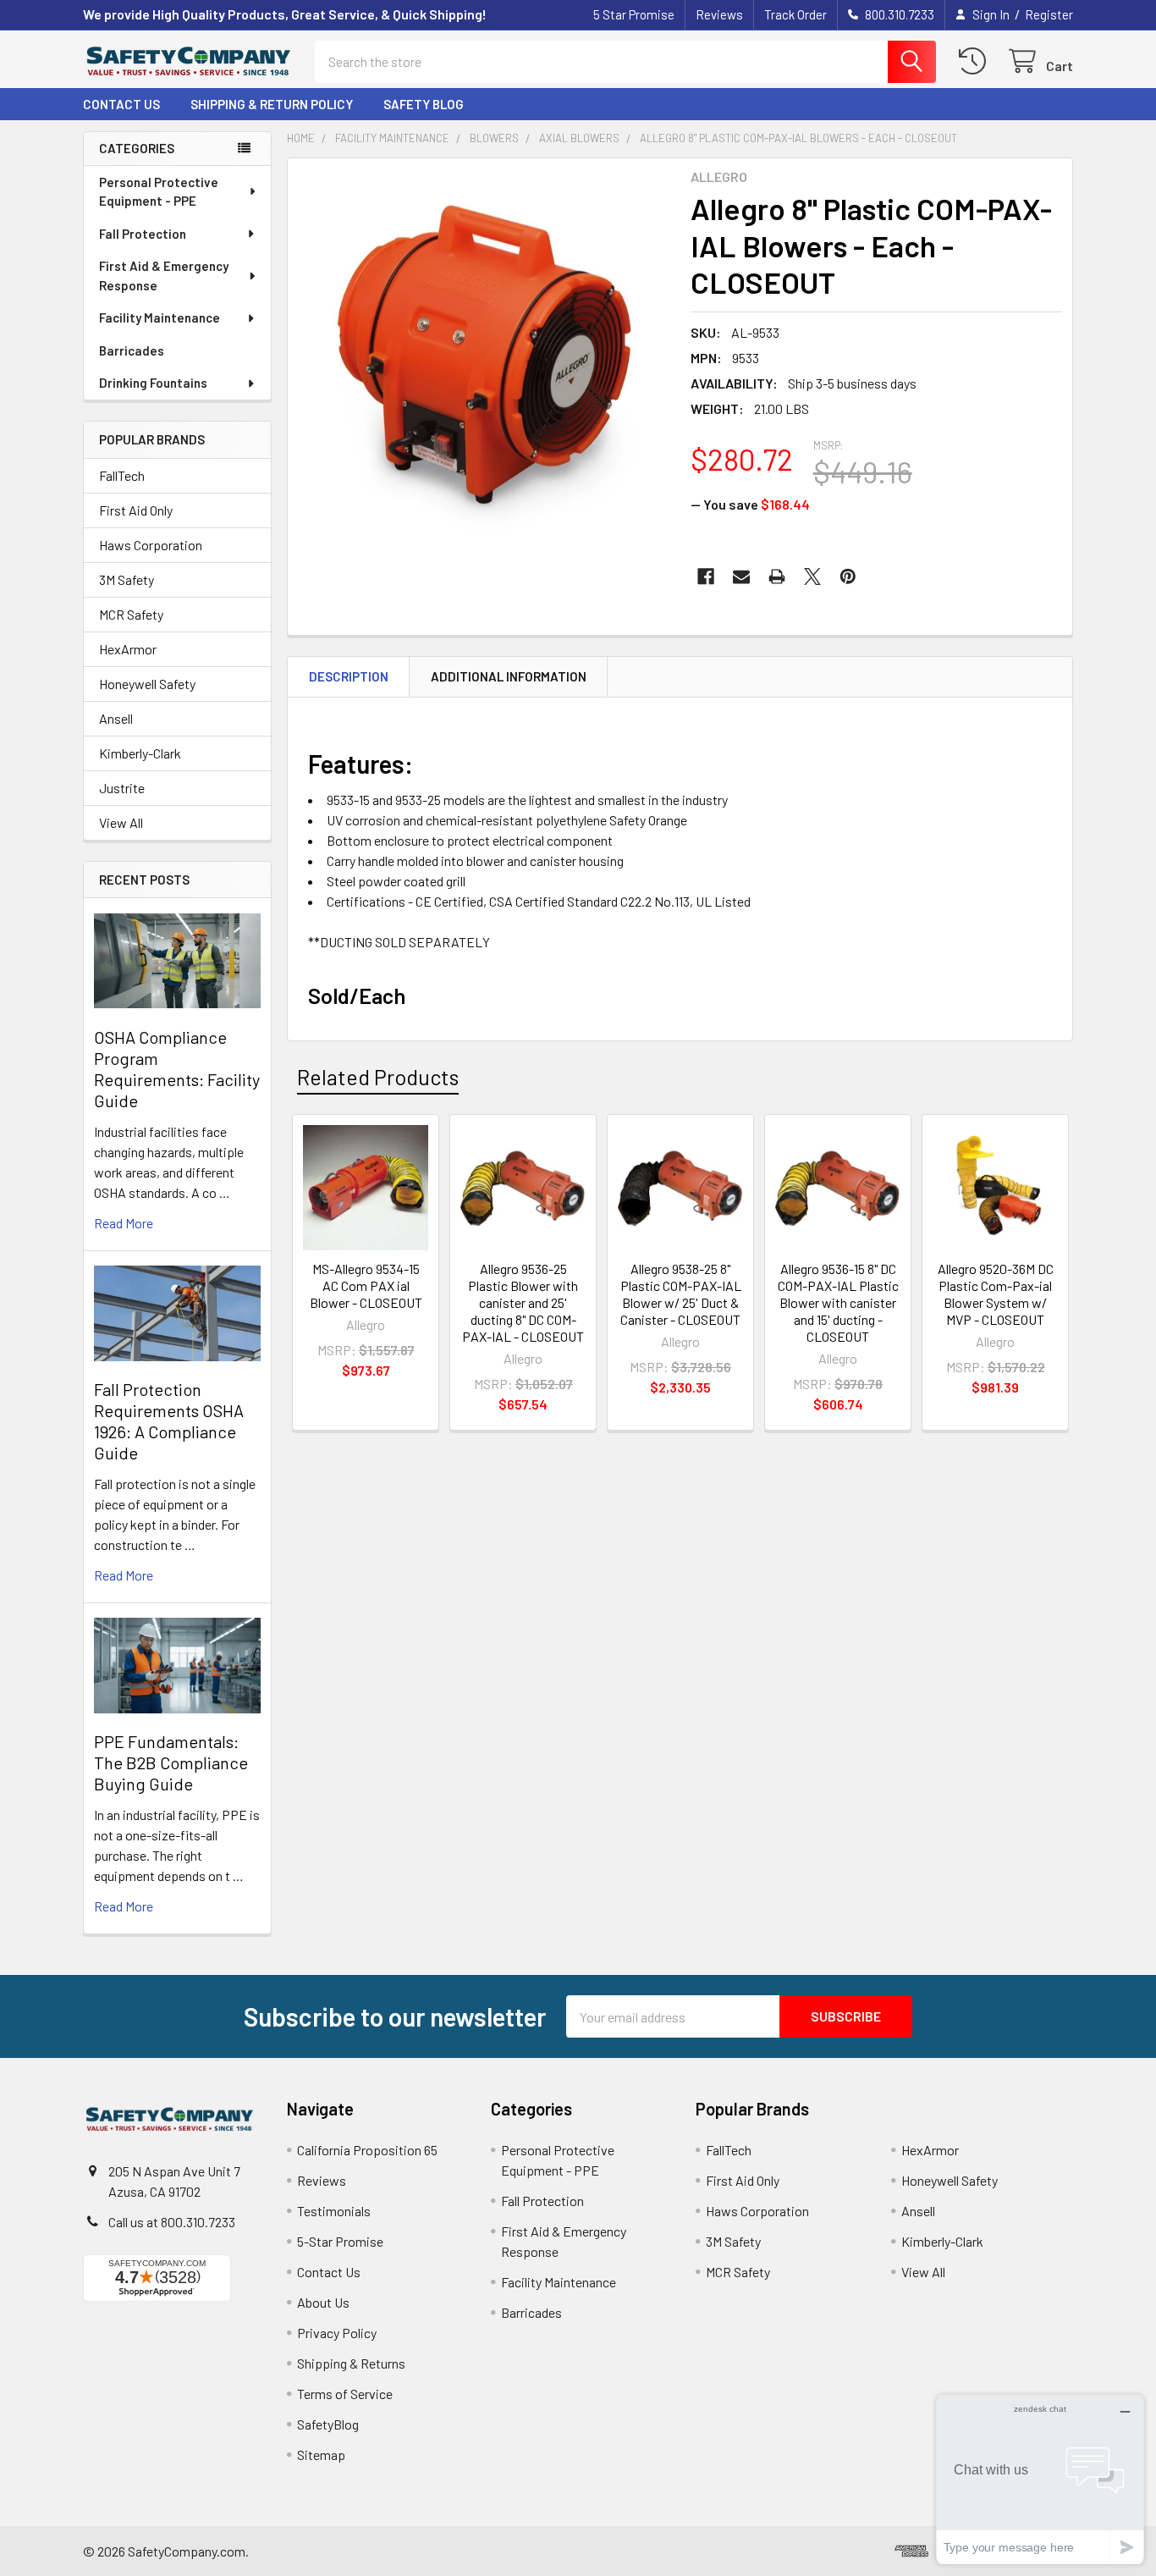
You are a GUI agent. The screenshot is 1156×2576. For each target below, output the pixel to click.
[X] (812, 576)
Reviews (719, 14)
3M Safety (127, 579)
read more (124, 1223)
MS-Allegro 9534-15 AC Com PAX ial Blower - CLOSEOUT (366, 1285)
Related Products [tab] (378, 1077)
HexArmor (128, 649)
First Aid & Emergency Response (164, 276)
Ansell (116, 718)
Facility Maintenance (160, 317)
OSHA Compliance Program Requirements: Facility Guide (177, 1069)
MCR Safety (131, 614)
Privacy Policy (337, 2333)
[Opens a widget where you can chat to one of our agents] (1040, 2479)
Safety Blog (424, 104)
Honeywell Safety (147, 684)
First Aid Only (136, 510)
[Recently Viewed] (976, 61)
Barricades (132, 350)
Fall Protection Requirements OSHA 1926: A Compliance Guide (169, 1421)
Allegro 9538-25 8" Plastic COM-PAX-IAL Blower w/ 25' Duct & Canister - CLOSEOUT (681, 1294)
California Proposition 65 (367, 2150)
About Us (323, 2302)
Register (1049, 14)
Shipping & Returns (351, 2363)
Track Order (795, 14)
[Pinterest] (848, 576)
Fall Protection (143, 234)
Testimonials (334, 2211)
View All (121, 822)
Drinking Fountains (153, 383)
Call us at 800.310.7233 (172, 2222)
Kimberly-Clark (140, 753)
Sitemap (321, 2455)
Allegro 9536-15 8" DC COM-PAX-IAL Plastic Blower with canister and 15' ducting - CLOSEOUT (838, 1302)
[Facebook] (706, 576)
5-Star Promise (340, 2241)
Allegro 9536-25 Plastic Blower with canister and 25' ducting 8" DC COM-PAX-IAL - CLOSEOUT (523, 1302)
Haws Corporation (151, 545)
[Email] (741, 576)
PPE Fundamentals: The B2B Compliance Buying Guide (171, 1762)
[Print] (777, 576)
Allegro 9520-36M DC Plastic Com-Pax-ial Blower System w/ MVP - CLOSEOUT (996, 1294)
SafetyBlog (328, 2424)
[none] (484, 355)
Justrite (122, 788)
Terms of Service (345, 2394)
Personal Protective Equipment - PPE (159, 192)
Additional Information (509, 676)
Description (349, 676)
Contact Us (121, 104)
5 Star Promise (634, 14)
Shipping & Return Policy (272, 104)
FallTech (122, 475)
